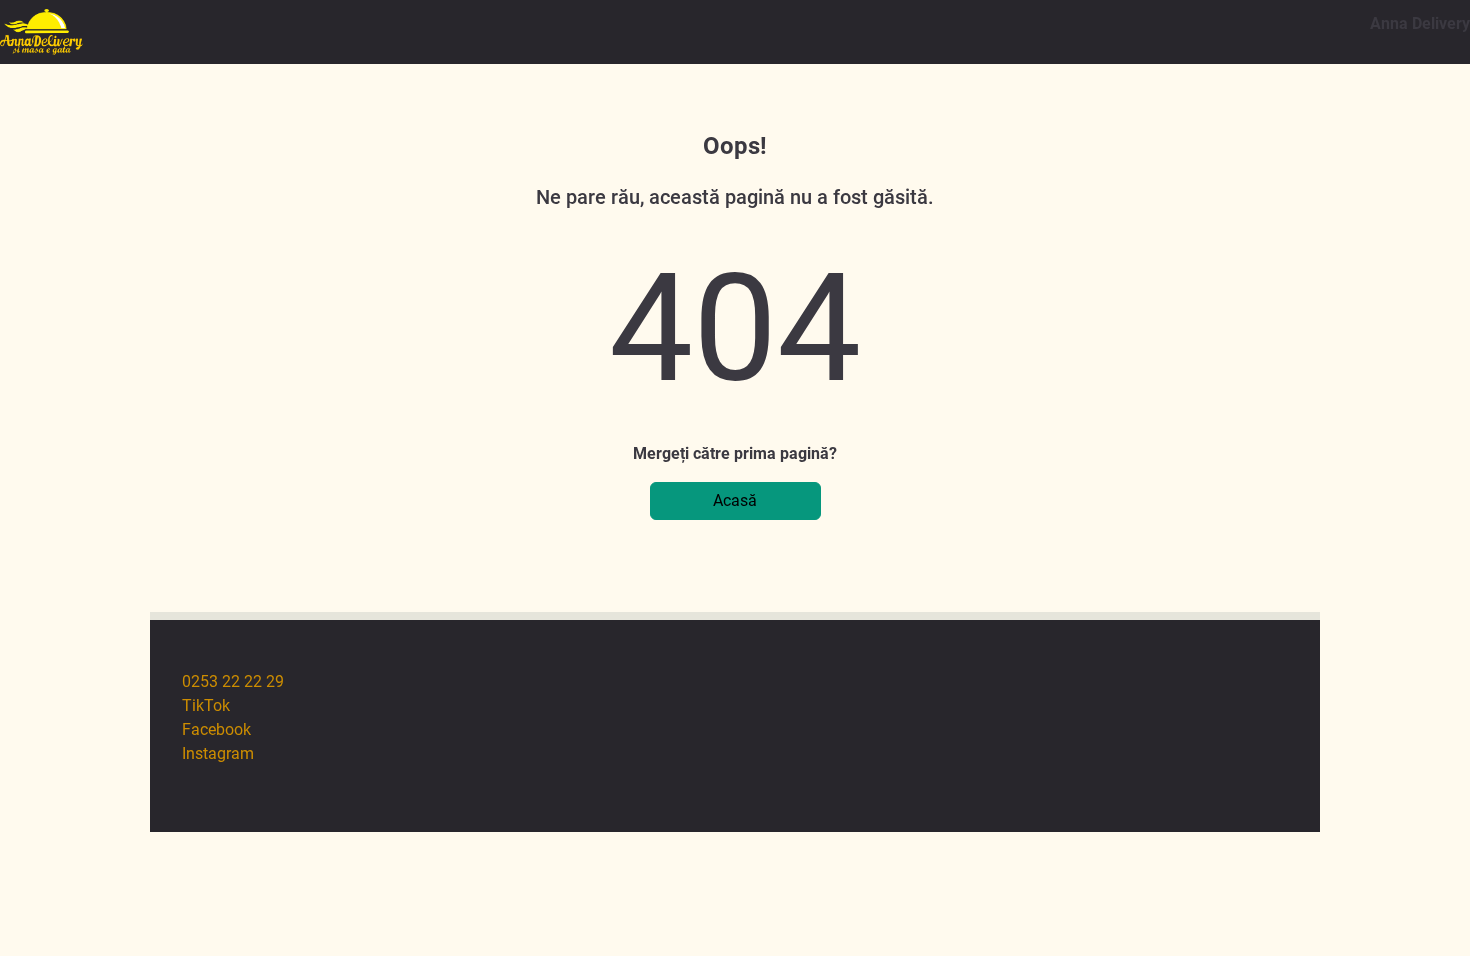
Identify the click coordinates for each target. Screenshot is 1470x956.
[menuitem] (751, 682)
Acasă (735, 500)
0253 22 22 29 (233, 681)
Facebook (216, 729)
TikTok (206, 705)
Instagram (218, 753)
